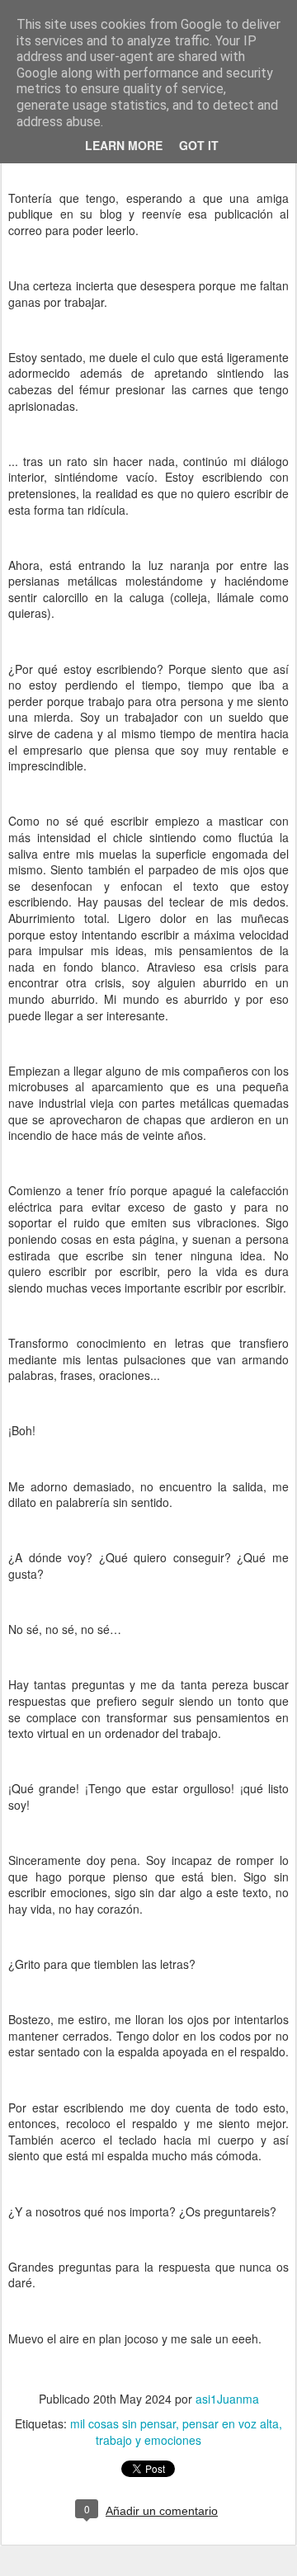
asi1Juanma (227, 2399)
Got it (199, 145)
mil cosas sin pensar (123, 2423)
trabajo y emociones (148, 2440)
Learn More (124, 145)
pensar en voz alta (231, 2423)
